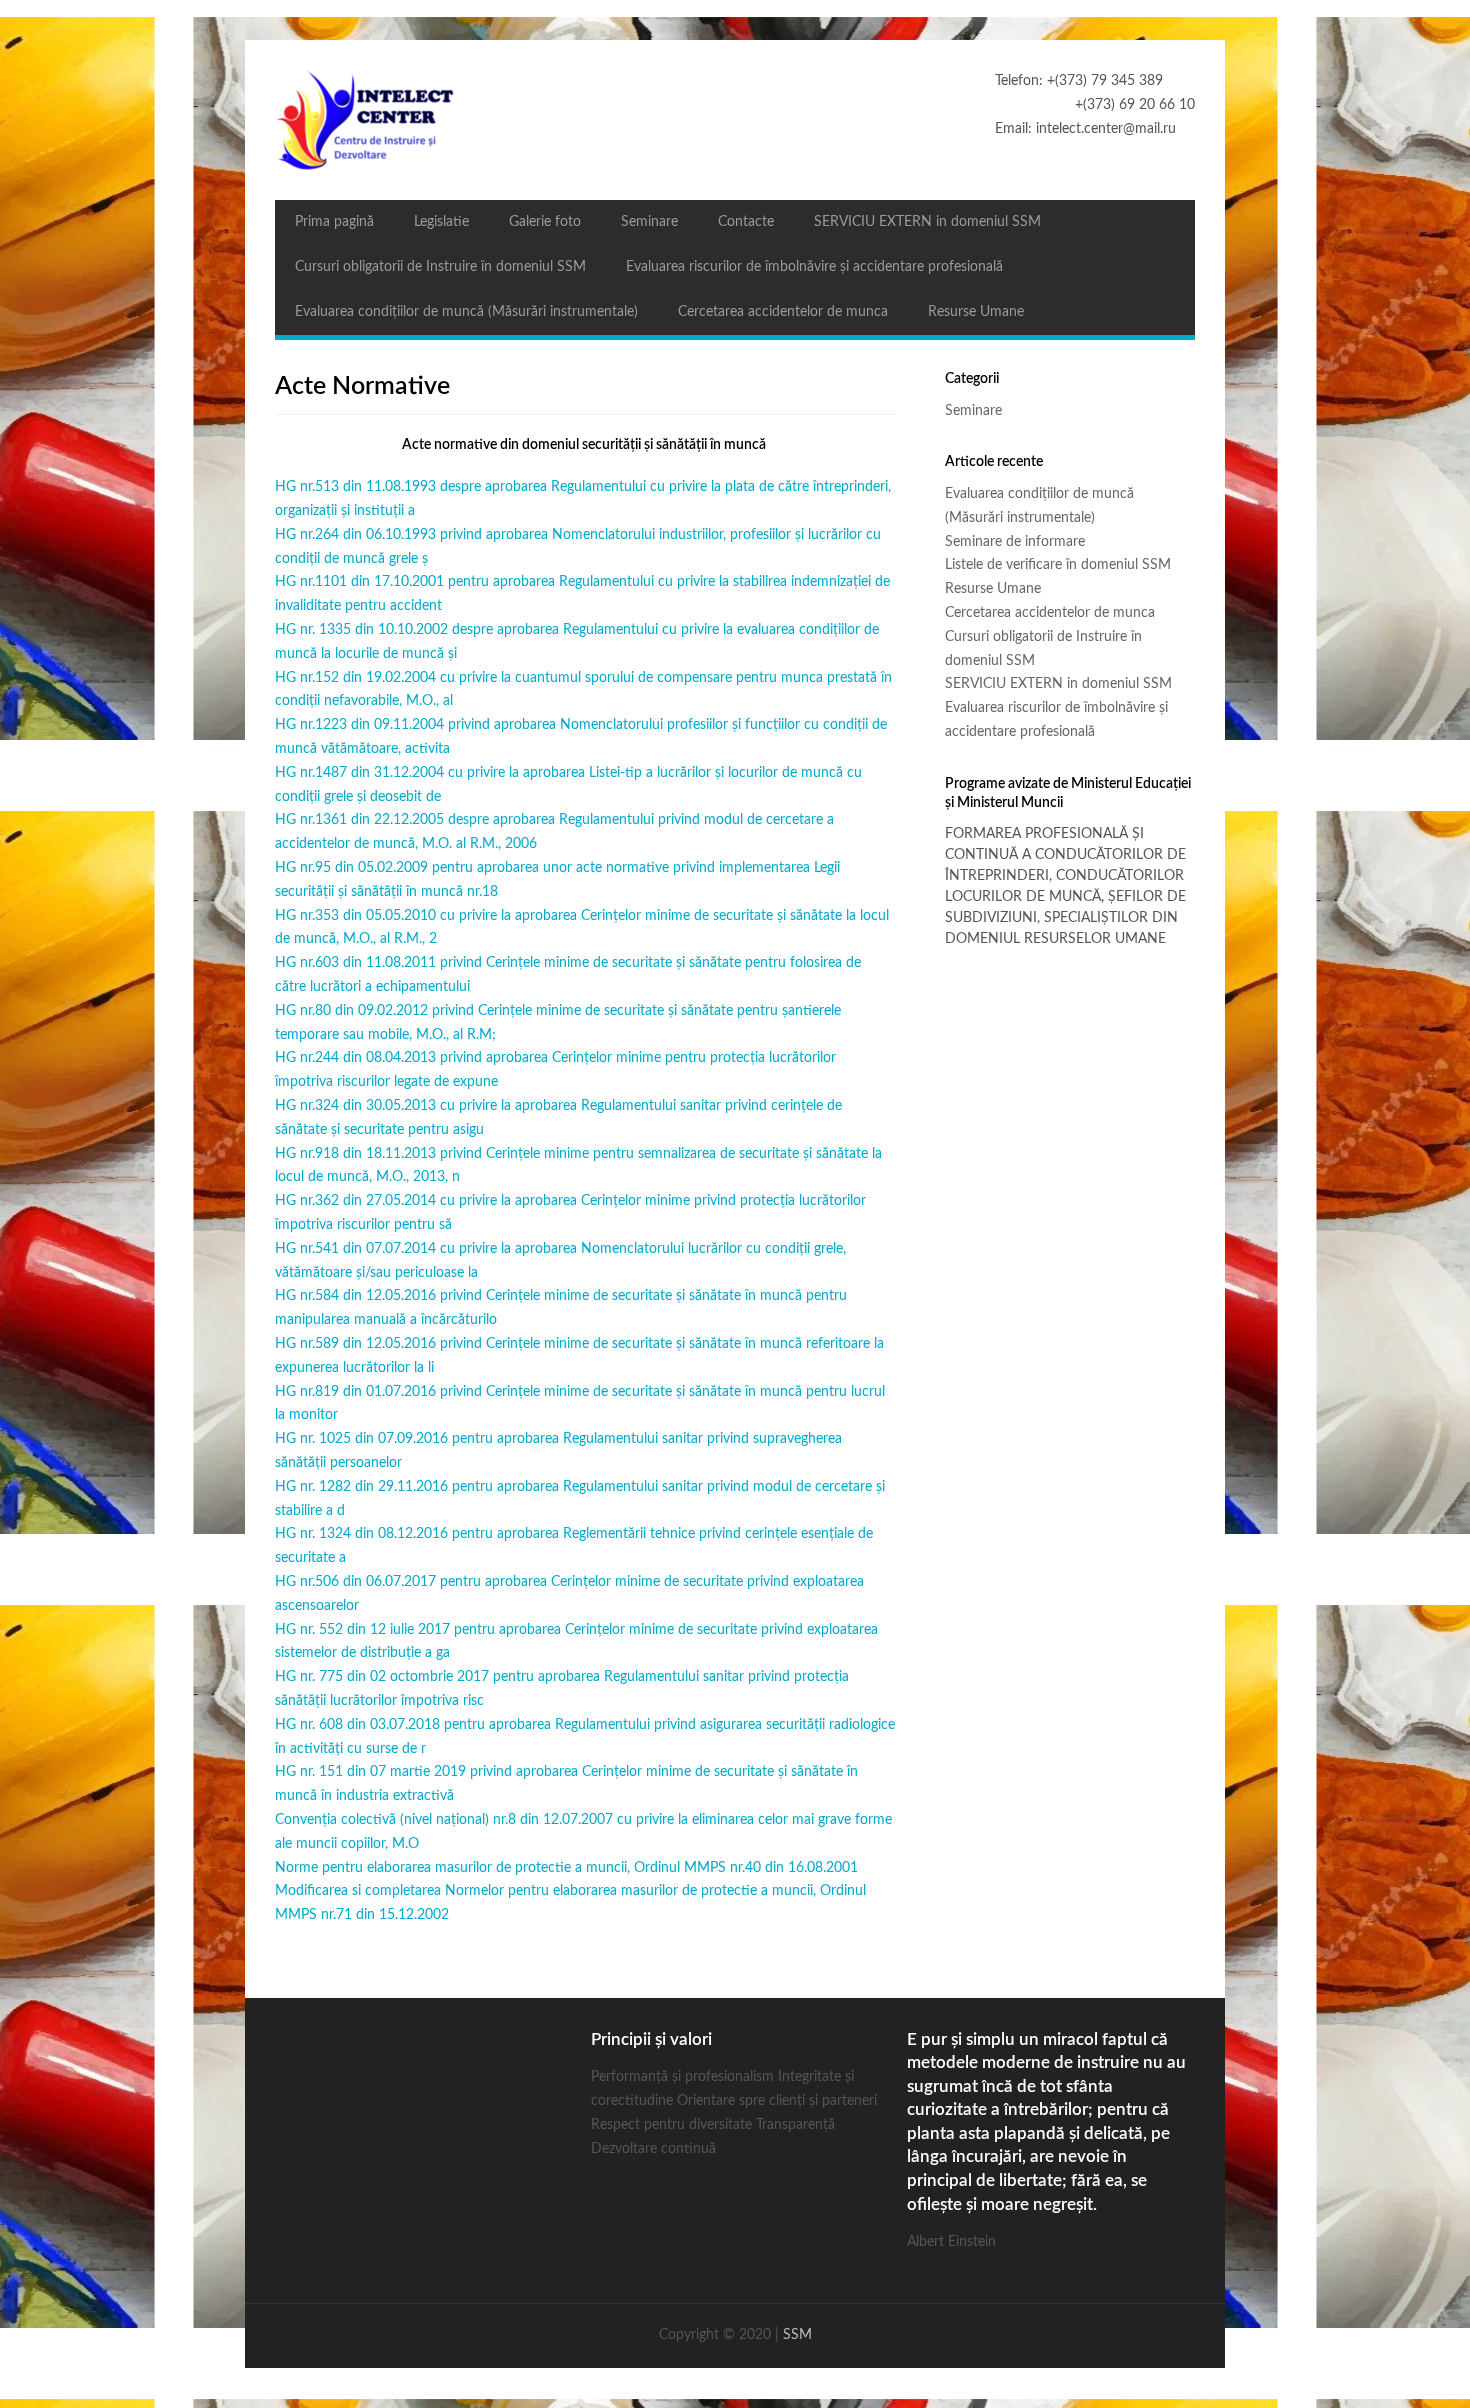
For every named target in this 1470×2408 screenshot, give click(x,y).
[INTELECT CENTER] (735, 120)
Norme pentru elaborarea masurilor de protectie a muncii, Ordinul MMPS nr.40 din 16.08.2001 (566, 1868)
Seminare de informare (1015, 542)
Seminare (649, 222)
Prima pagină (334, 222)
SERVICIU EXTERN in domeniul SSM (927, 222)
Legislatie (441, 222)
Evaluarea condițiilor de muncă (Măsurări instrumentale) (466, 312)
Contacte (746, 222)
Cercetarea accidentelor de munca (783, 312)
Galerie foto (545, 222)
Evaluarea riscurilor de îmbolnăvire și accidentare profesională (814, 267)
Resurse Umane (976, 312)
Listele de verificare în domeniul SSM (1058, 565)
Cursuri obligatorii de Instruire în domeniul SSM (440, 267)
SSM (797, 2335)
